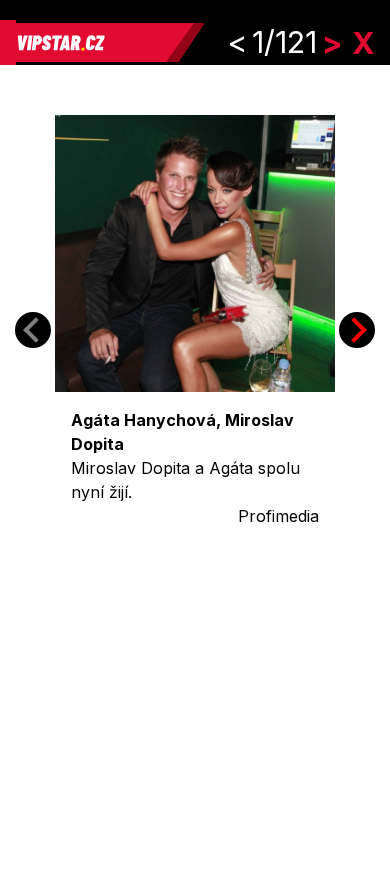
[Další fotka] (357, 330)
